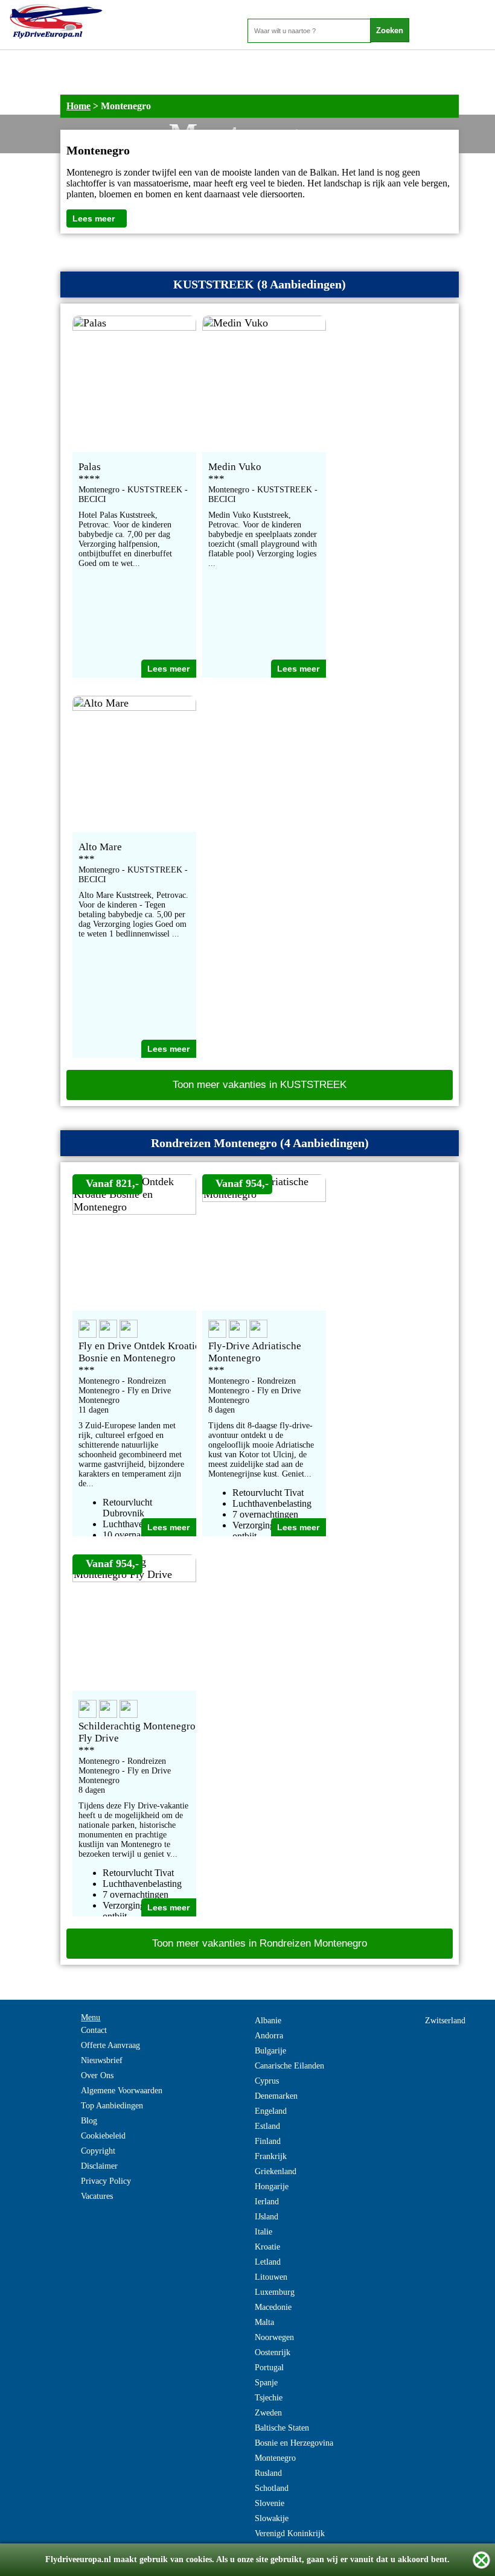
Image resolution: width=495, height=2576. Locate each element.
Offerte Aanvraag (110, 2045)
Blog (89, 2121)
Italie (263, 2232)
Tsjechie (269, 2398)
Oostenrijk (273, 2352)
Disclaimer (99, 2166)
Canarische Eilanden (289, 2066)
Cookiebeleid (103, 2136)
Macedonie (273, 2307)
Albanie (268, 2021)
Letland (268, 2262)
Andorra (269, 2036)
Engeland (271, 2111)
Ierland (267, 2202)
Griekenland (276, 2171)
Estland (267, 2126)
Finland (268, 2141)
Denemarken (276, 2096)
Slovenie (270, 2503)
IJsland (267, 2217)
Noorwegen (274, 2337)
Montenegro (275, 2458)
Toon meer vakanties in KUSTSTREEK (260, 1085)
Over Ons (97, 2075)
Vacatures (97, 2196)
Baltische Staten (282, 2428)
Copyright (98, 2151)
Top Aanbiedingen (112, 2106)
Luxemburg (275, 2292)
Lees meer (94, 218)
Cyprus (267, 2081)
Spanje (266, 2383)
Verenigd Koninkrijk (290, 2533)
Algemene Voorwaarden (122, 2091)
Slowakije (272, 2518)
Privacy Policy (106, 2181)
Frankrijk (271, 2156)
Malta (264, 2322)
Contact (94, 2030)
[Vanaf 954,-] (264, 1198)
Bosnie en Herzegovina (294, 2443)
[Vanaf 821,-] (134, 1211)
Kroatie (267, 2247)
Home (78, 106)
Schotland (272, 2488)
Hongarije (272, 2186)
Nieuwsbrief (102, 2060)
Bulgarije (270, 2051)
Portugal (269, 2368)
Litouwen (271, 2277)
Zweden (268, 2413)
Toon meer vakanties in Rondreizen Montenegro (260, 1943)
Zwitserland (445, 2021)
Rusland (268, 2473)
